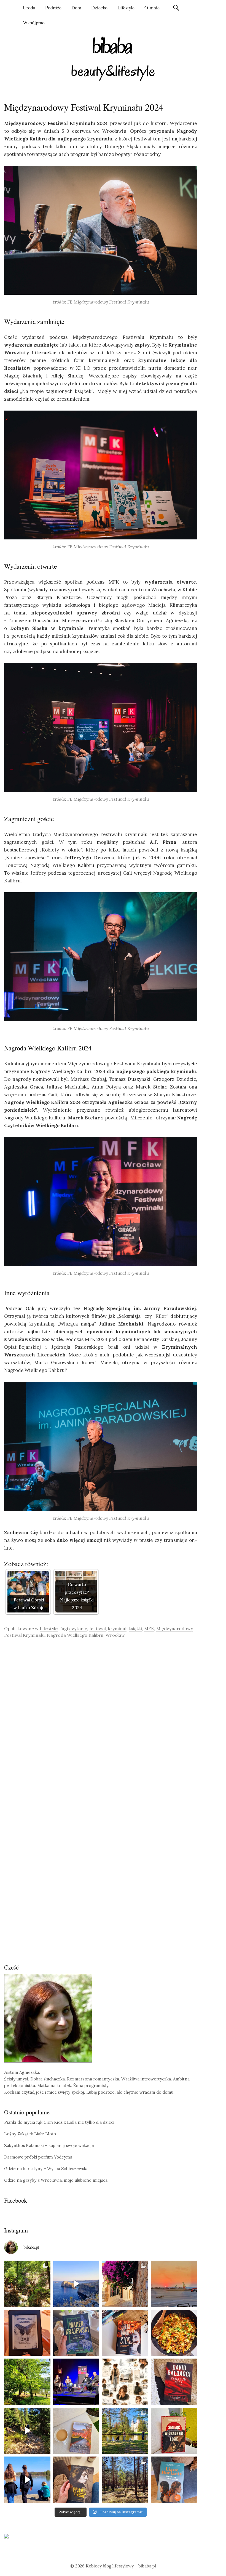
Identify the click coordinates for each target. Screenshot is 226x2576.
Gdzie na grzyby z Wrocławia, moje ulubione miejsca (56, 2180)
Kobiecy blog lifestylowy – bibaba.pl (121, 2566)
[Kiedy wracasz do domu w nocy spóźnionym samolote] (174, 2284)
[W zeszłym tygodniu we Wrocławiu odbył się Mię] (76, 2382)
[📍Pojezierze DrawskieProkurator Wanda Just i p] (125, 2333)
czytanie (78, 1628)
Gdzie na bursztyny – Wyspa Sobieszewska (46, 2169)
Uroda (29, 7)
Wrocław (115, 1635)
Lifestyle (126, 7)
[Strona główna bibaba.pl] (113, 59)
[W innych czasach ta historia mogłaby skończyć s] (76, 2480)
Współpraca (35, 22)
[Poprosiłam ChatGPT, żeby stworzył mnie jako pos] (125, 2382)
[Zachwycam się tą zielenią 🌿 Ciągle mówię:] (27, 2382)
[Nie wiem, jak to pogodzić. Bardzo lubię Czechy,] (125, 2431)
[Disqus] (101, 1721)
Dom (76, 7)
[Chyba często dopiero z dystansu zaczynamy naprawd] (27, 2480)
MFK (149, 1628)
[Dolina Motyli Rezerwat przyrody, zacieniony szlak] (27, 2284)
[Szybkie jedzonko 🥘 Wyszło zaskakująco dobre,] (174, 2333)
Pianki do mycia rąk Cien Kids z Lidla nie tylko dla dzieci (59, 2122)
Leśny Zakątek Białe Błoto (30, 2134)
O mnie (152, 7)
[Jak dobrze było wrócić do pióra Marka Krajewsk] (76, 2333)
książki (135, 1628)
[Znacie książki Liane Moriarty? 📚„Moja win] (174, 2480)
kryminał (117, 1628)
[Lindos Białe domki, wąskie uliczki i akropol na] (125, 2284)
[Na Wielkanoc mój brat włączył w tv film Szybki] (125, 2480)
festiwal (98, 1628)
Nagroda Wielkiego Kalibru (75, 1635)
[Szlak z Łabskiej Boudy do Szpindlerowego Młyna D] (27, 2431)
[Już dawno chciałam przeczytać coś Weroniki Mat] (27, 2333)
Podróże (53, 7)
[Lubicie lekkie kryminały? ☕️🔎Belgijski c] (76, 2431)
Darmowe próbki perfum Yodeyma (38, 2157)
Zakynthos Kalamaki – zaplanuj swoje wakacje (49, 2145)
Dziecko (99, 7)
